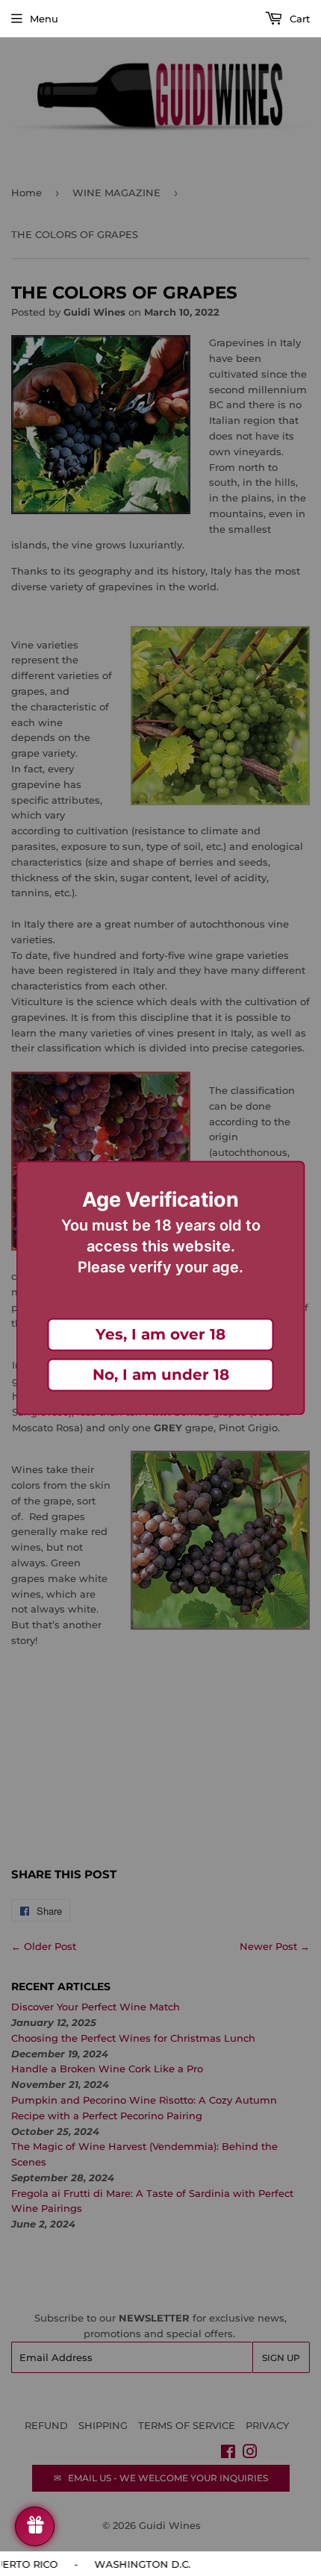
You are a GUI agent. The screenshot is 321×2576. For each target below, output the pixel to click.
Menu (44, 19)
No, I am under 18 (161, 1375)
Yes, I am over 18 (160, 1335)
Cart (298, 19)
